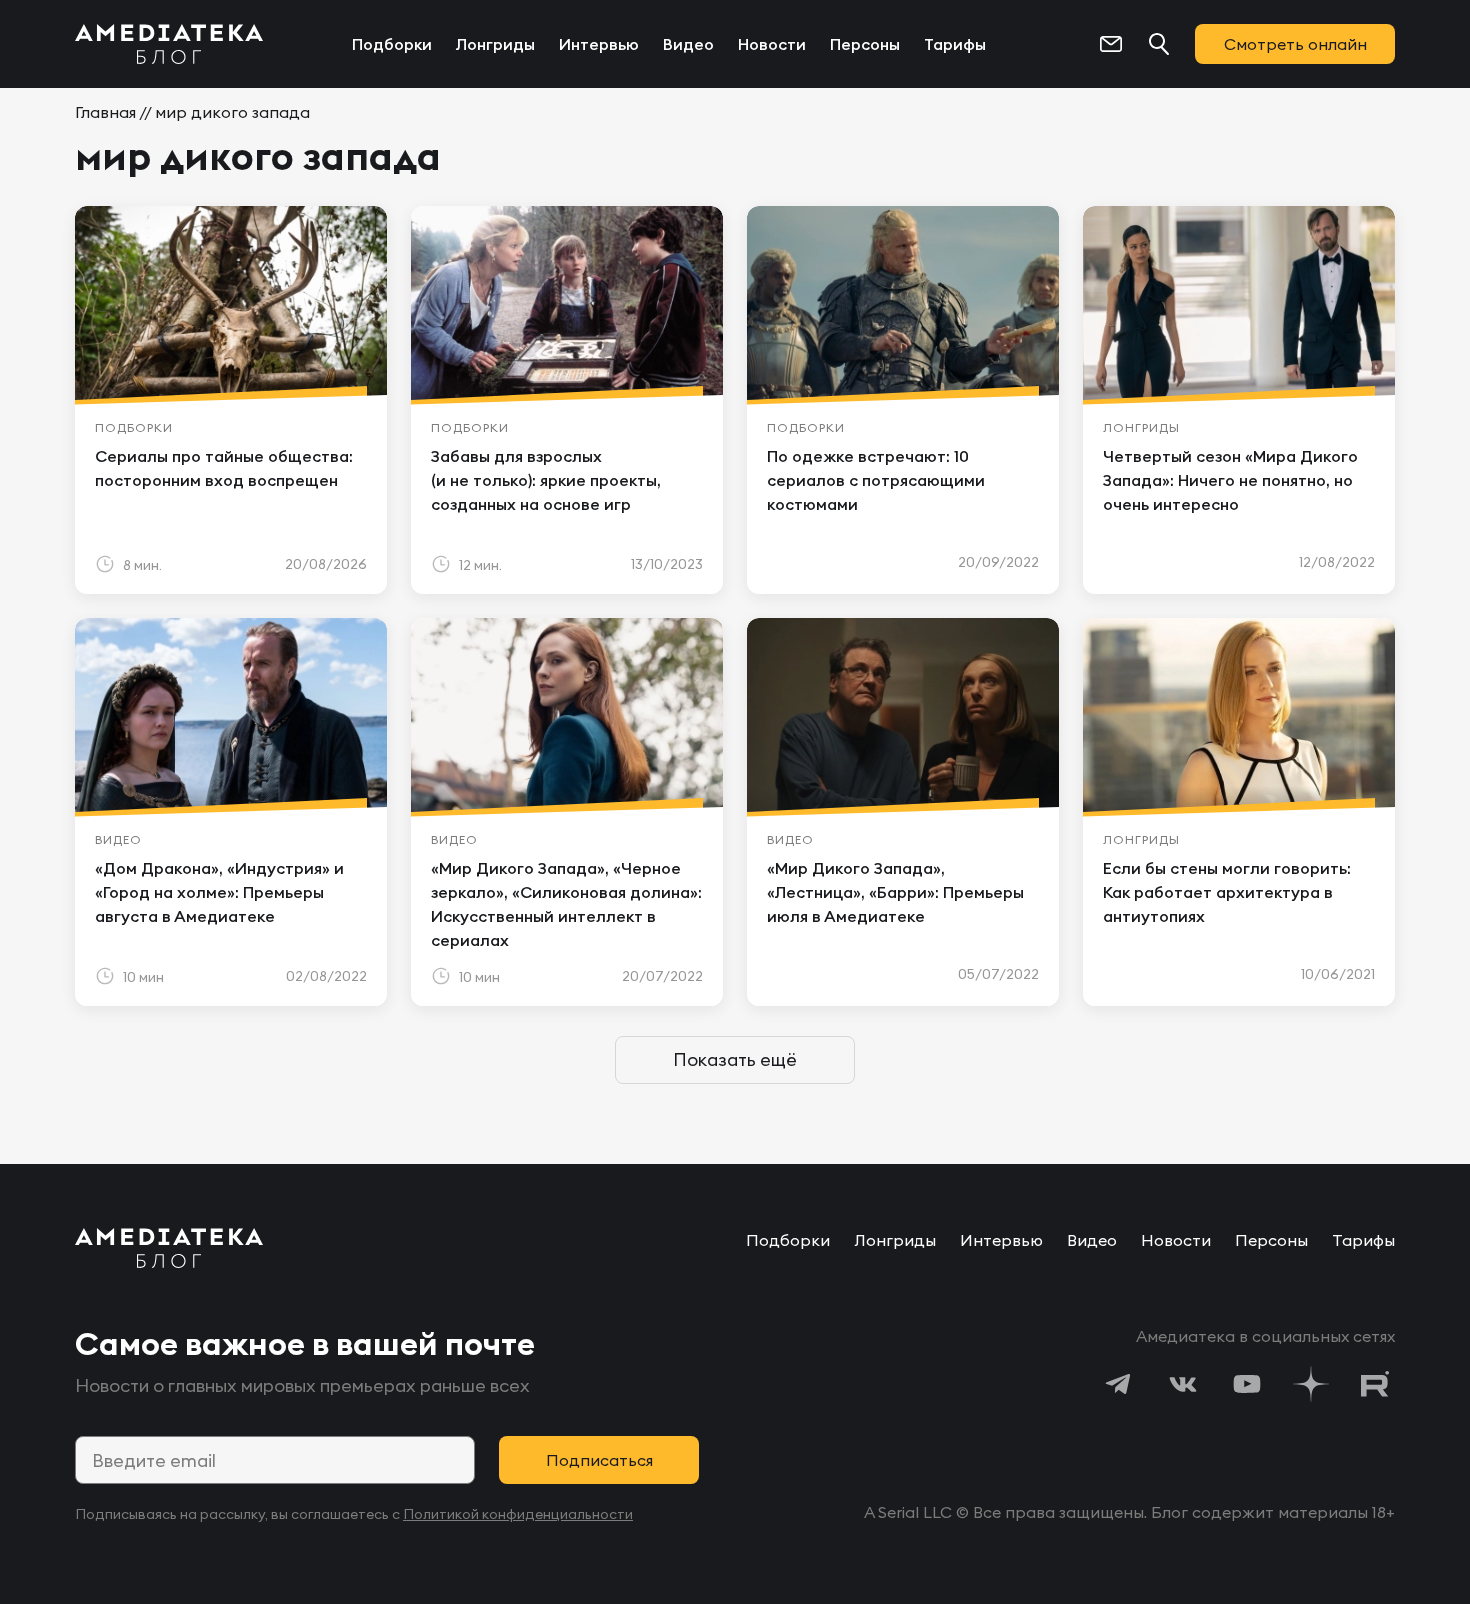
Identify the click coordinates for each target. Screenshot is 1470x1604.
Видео (688, 44)
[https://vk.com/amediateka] (1183, 1384)
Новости (772, 44)
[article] (231, 400)
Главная (105, 112)
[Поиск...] (1159, 44)
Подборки (392, 44)
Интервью (599, 44)
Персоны (865, 44)
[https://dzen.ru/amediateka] (1311, 1384)
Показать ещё (735, 1059)
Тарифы (955, 44)
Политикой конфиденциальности (518, 1514)
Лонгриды (495, 44)
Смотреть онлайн (1295, 44)
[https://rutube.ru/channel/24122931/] (1375, 1384)
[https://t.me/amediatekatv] (1119, 1384)
